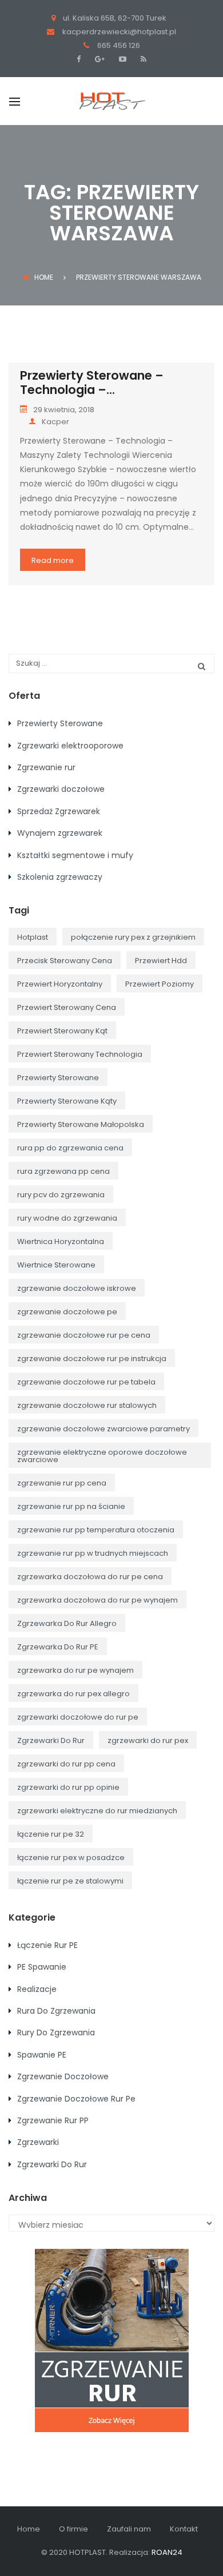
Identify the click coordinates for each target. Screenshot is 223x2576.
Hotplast (33, 937)
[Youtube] (121, 59)
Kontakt (184, 2529)
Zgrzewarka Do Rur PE (58, 1647)
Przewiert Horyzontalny (60, 984)
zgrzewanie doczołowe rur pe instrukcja (92, 1359)
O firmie (73, 2529)
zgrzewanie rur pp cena (62, 1483)
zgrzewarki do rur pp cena (66, 1764)
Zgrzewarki (38, 2142)
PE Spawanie (42, 1967)
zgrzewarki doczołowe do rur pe (78, 1717)
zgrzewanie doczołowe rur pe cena (84, 1335)
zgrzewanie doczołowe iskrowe (77, 1288)
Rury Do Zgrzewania (56, 2032)
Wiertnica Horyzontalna (61, 1241)
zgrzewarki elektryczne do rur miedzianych (97, 1811)
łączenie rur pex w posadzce (71, 1857)
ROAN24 (167, 2552)
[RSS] (142, 59)
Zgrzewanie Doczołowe (63, 2076)
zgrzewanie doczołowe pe (67, 1312)
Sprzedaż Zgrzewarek (59, 811)
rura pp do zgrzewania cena (70, 1148)
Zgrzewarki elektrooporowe (70, 746)
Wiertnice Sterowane (56, 1265)
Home (44, 277)
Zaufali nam (129, 2529)
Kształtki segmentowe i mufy (75, 855)
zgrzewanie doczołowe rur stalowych (87, 1405)
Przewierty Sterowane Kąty (67, 1101)
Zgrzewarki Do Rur (51, 1740)
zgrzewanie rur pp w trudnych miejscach (93, 1553)
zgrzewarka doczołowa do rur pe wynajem (97, 1600)
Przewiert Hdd (161, 961)
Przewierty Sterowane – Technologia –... (92, 383)
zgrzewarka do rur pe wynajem (75, 1670)
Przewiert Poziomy (160, 984)
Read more (53, 560)
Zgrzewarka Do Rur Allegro (67, 1623)
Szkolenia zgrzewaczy (60, 877)
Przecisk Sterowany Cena (65, 961)
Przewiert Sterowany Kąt (62, 1031)
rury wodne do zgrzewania (67, 1218)
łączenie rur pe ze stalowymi (70, 1881)
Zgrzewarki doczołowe (61, 789)
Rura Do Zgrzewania (56, 2011)
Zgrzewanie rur (46, 767)
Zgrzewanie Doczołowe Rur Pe (76, 2099)
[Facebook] (81, 59)
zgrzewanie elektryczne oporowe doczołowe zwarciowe (102, 1456)
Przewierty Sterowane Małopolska (81, 1124)
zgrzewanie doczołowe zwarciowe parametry (103, 1429)
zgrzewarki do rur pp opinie (68, 1787)
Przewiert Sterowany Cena (67, 1007)
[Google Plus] (98, 59)
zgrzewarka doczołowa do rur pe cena (90, 1577)
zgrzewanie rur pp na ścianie (71, 1506)
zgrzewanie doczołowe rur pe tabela (86, 1382)
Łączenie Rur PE (47, 1945)
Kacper (55, 422)
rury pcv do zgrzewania (61, 1195)
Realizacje (37, 1989)
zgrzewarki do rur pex (148, 1740)
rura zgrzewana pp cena (63, 1171)
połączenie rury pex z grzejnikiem (133, 937)
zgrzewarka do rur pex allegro (73, 1694)
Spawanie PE (42, 2055)
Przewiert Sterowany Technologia (80, 1054)
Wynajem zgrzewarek (60, 833)
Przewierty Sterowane (60, 723)
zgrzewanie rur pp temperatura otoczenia (96, 1530)
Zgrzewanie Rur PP (53, 2120)
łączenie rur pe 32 (51, 1834)
